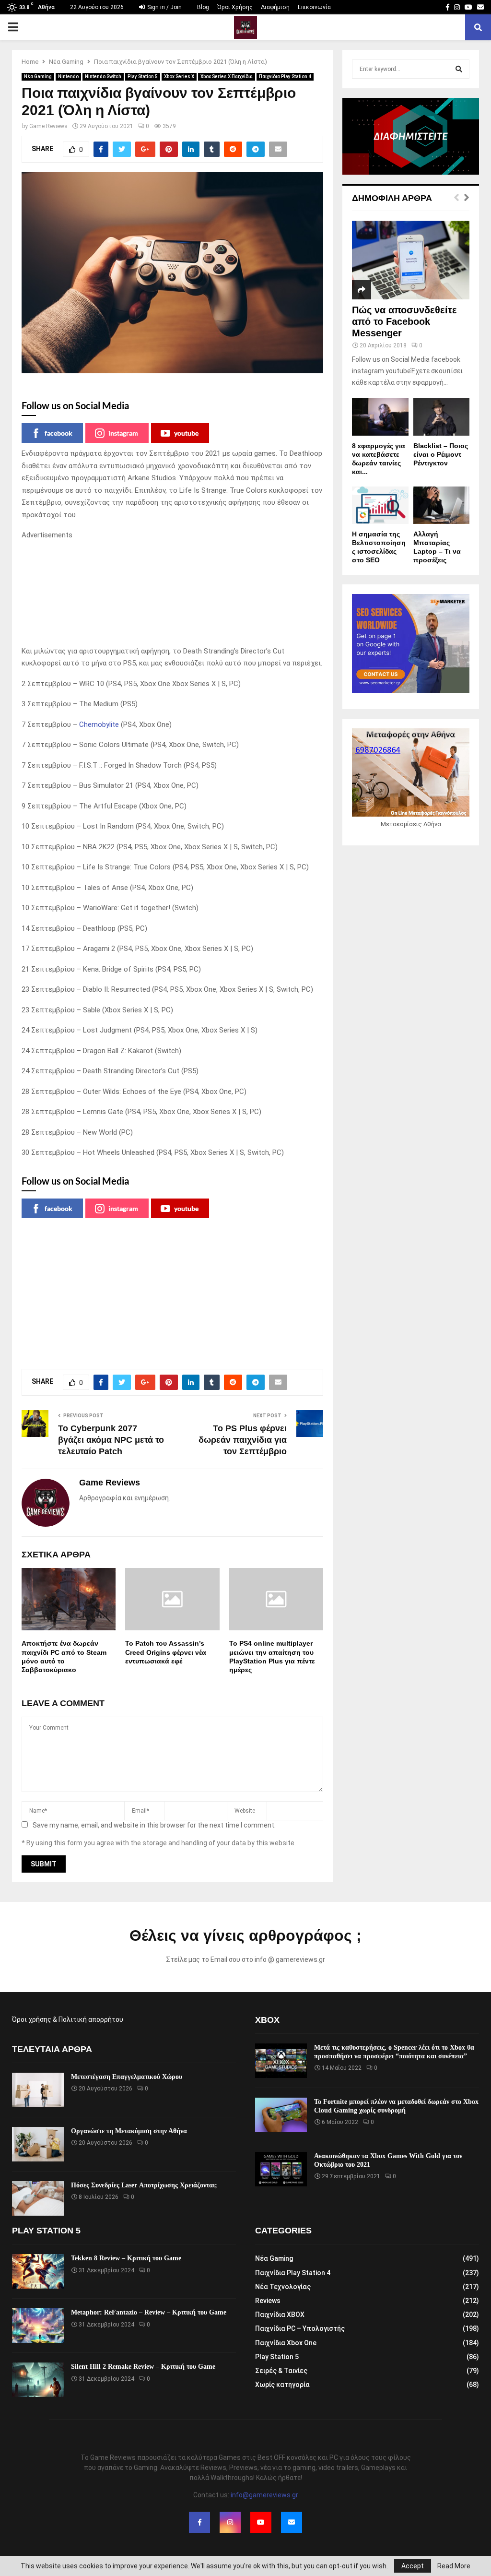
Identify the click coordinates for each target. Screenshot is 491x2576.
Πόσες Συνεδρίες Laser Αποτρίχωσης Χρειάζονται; (144, 2185)
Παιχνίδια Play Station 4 (285, 77)
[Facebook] (199, 2522)
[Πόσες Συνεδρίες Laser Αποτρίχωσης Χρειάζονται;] (38, 2198)
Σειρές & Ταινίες (281, 2371)
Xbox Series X (179, 77)
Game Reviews (48, 126)
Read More (454, 2566)
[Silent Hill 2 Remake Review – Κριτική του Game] (38, 2380)
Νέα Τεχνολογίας (283, 2287)
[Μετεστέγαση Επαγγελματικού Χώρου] (38, 2090)
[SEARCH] (459, 69)
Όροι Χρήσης (235, 7)
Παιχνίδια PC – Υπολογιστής (300, 2328)
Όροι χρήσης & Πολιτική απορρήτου (68, 2019)
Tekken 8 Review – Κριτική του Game (126, 2258)
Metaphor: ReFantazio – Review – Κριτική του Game (149, 2312)
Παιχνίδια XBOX (280, 2315)
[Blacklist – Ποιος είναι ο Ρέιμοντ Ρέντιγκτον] (442, 416)
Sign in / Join (164, 7)
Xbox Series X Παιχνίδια (227, 77)
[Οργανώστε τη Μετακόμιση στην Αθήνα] (38, 2144)
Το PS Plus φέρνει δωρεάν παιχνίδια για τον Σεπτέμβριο (243, 1440)
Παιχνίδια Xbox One (286, 2343)
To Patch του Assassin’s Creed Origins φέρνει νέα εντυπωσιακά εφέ (166, 1652)
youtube (186, 433)
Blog (203, 7)
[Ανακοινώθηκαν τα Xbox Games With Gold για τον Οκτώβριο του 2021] (281, 2169)
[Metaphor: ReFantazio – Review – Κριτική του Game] (38, 2326)
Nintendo (68, 77)
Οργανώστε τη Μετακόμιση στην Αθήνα (129, 2131)
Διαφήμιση (275, 7)
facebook (58, 433)
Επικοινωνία (314, 7)
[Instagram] (230, 2522)
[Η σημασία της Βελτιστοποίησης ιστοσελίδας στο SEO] (380, 505)
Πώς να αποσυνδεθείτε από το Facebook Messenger (404, 321)
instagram (123, 433)
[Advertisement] (172, 594)
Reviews (268, 2301)
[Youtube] (261, 2522)
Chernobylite (99, 724)
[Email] (292, 2522)
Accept (413, 2566)
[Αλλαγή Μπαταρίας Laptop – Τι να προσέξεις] (442, 505)
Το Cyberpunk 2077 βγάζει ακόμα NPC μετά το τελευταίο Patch (111, 1440)
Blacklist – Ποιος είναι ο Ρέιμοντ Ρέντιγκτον (441, 454)
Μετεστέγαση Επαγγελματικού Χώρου (127, 2077)
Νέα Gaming (38, 77)
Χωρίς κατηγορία (282, 2385)
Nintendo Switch (103, 77)
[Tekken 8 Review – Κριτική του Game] (38, 2271)
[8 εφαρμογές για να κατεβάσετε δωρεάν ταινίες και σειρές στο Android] (380, 416)
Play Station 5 (143, 77)
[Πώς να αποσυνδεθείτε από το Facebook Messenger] (411, 260)
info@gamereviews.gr (264, 2495)
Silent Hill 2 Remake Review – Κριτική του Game (143, 2367)
